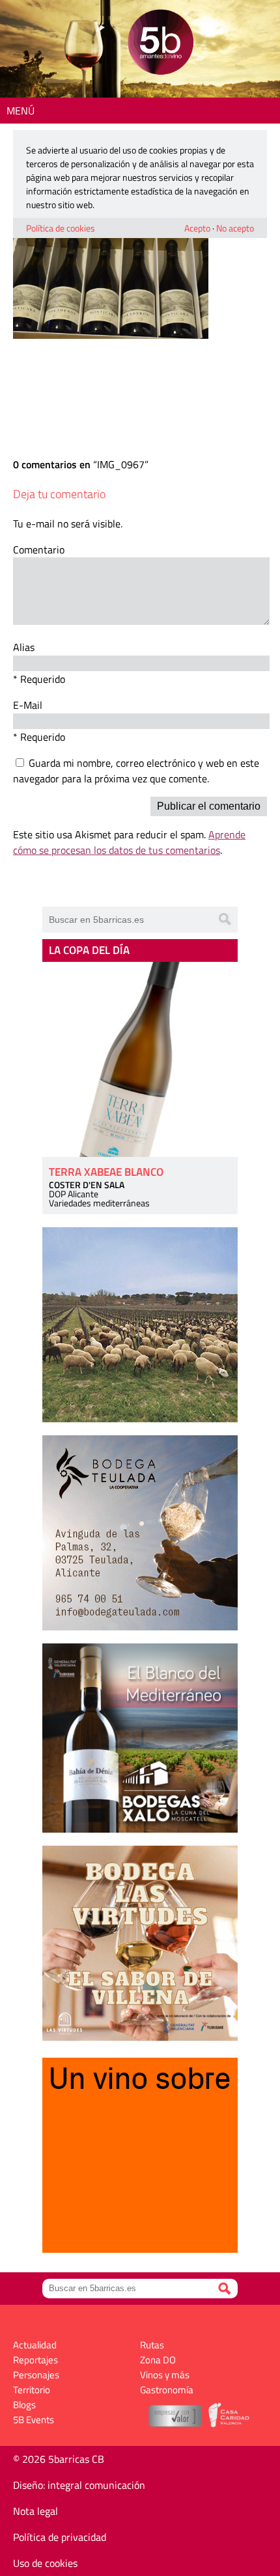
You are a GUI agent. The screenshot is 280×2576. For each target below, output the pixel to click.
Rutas (152, 2345)
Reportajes (35, 2360)
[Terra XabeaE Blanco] (140, 1059)
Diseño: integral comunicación (79, 2485)
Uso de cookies (45, 2563)
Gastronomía (167, 2390)
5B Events (34, 2420)
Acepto (197, 228)
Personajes (36, 2375)
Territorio (32, 2390)
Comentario (39, 550)
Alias (24, 647)
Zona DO (158, 2360)
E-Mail (28, 705)
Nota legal (35, 2511)
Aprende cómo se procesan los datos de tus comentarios (129, 842)
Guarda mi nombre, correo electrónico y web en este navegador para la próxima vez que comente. (136, 771)
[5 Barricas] (161, 44)
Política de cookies (61, 228)
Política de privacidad (60, 2537)
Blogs (24, 2405)
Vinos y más (165, 2375)
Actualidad (35, 2345)
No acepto (235, 228)
